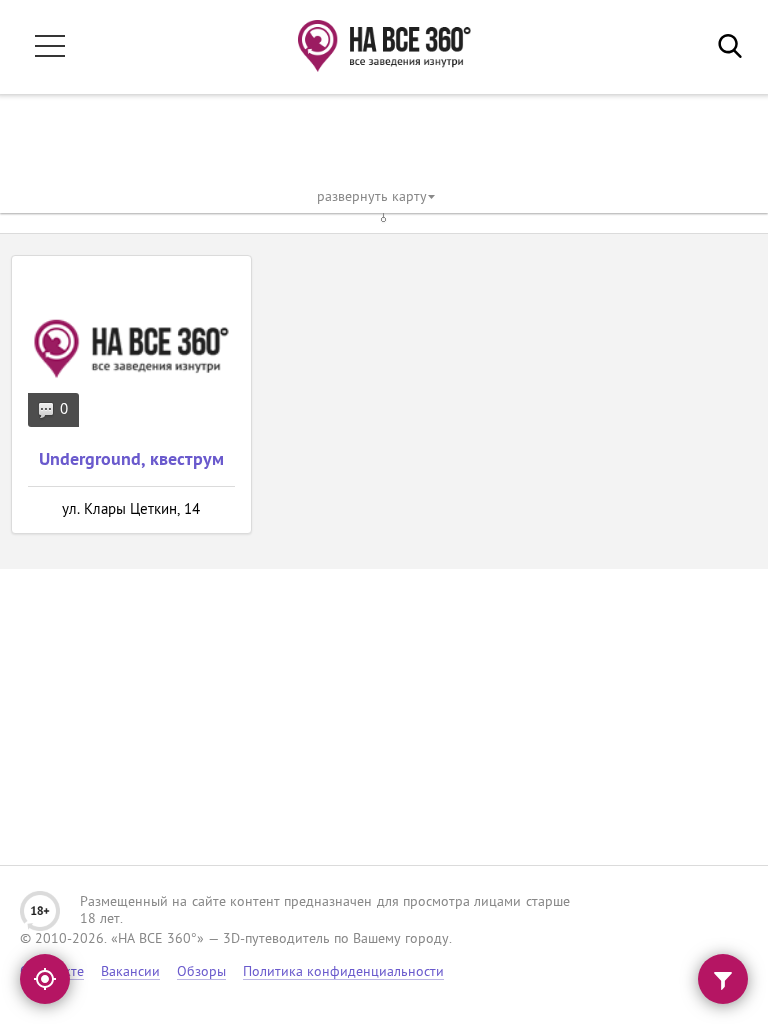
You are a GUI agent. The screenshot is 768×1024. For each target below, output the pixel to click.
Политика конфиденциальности (343, 972)
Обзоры (201, 972)
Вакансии (130, 972)
